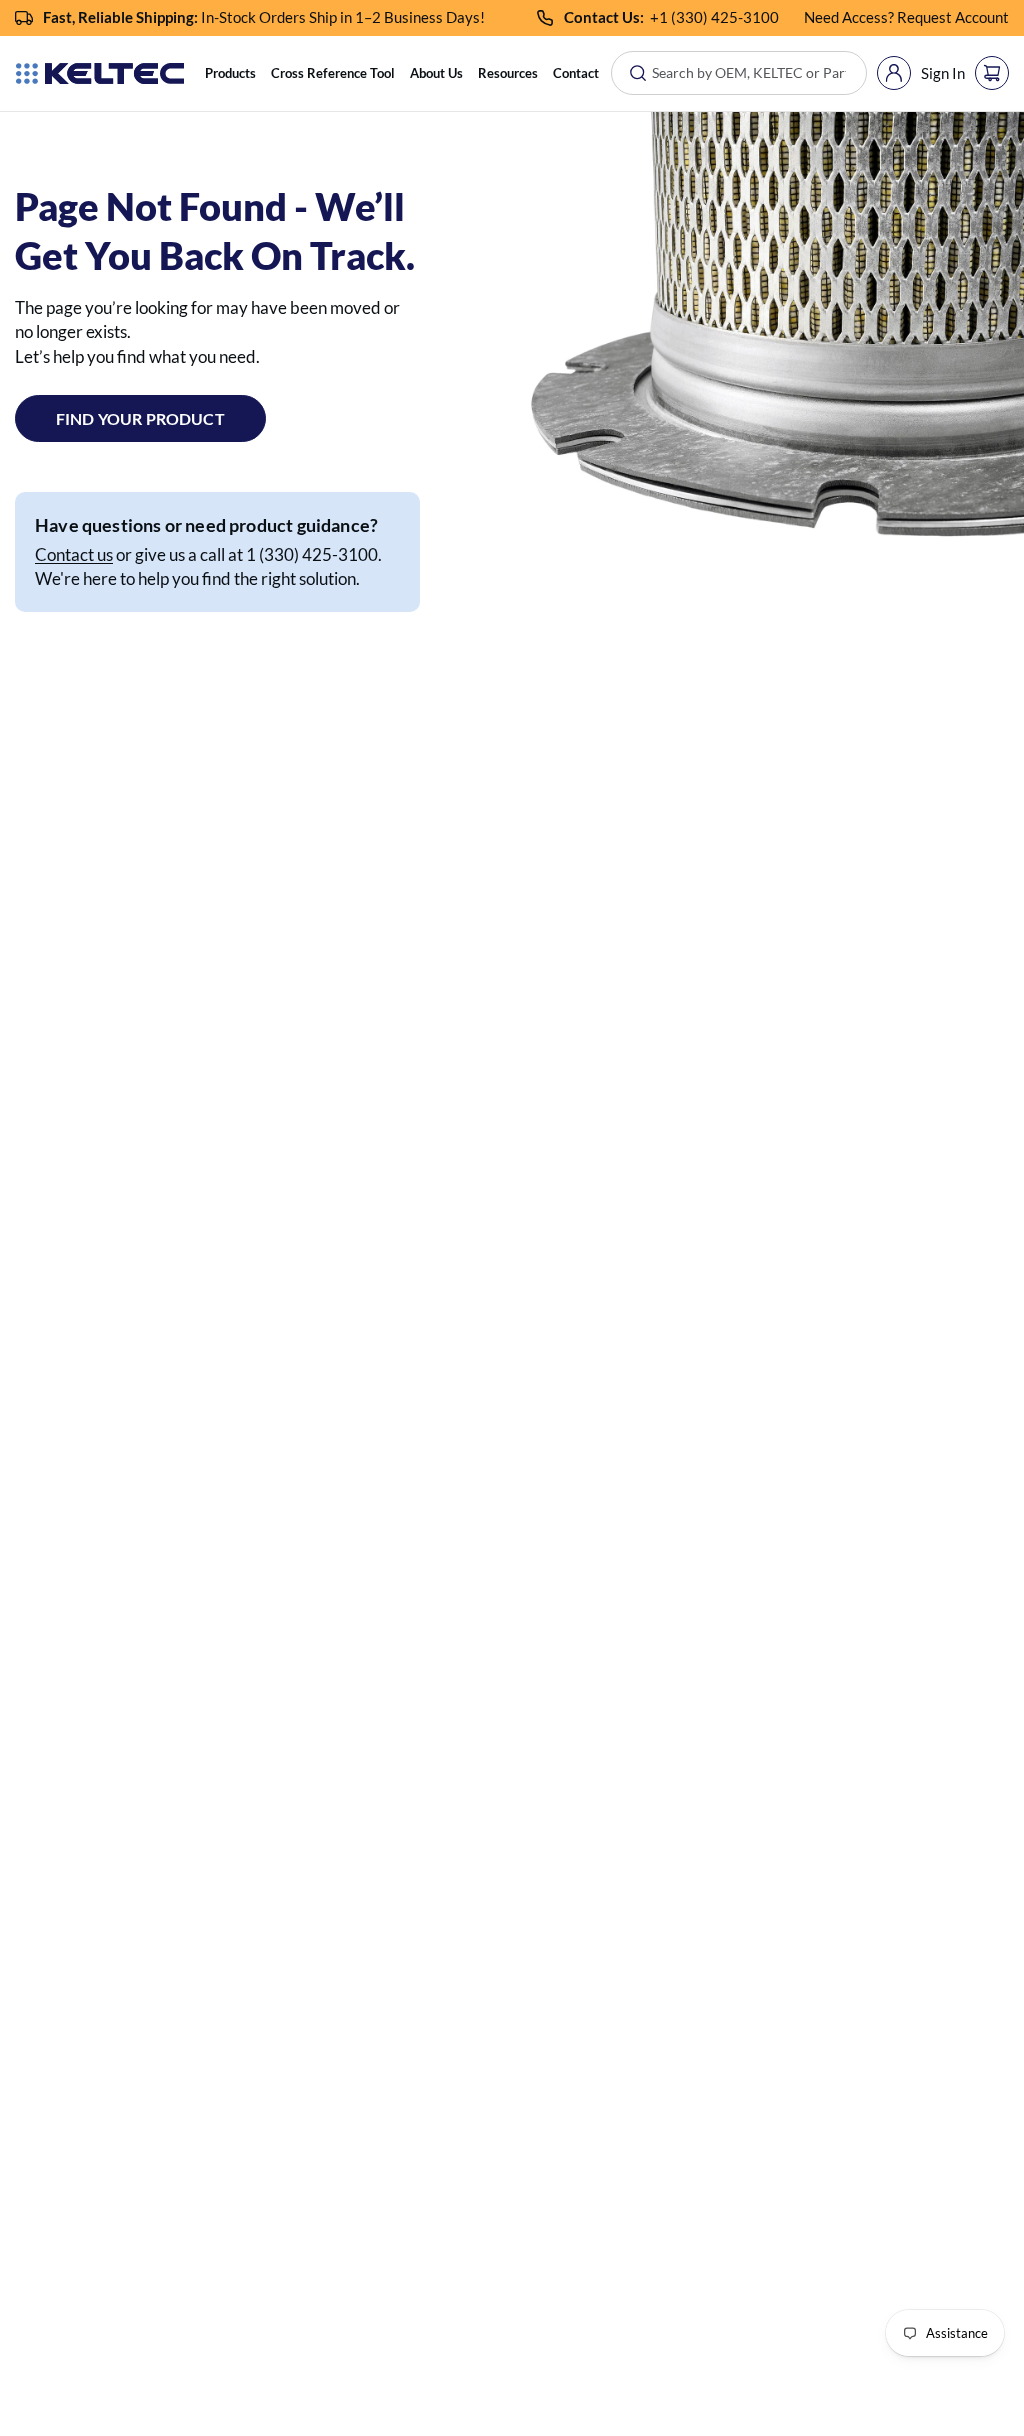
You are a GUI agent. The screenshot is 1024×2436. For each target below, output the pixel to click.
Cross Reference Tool (333, 73)
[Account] (894, 73)
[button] (230, 73)
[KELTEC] (100, 73)
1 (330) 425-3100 (719, 17)
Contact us (74, 554)
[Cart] (992, 73)
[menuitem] (230, 73)
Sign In (943, 73)
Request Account (953, 17)
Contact (576, 73)
